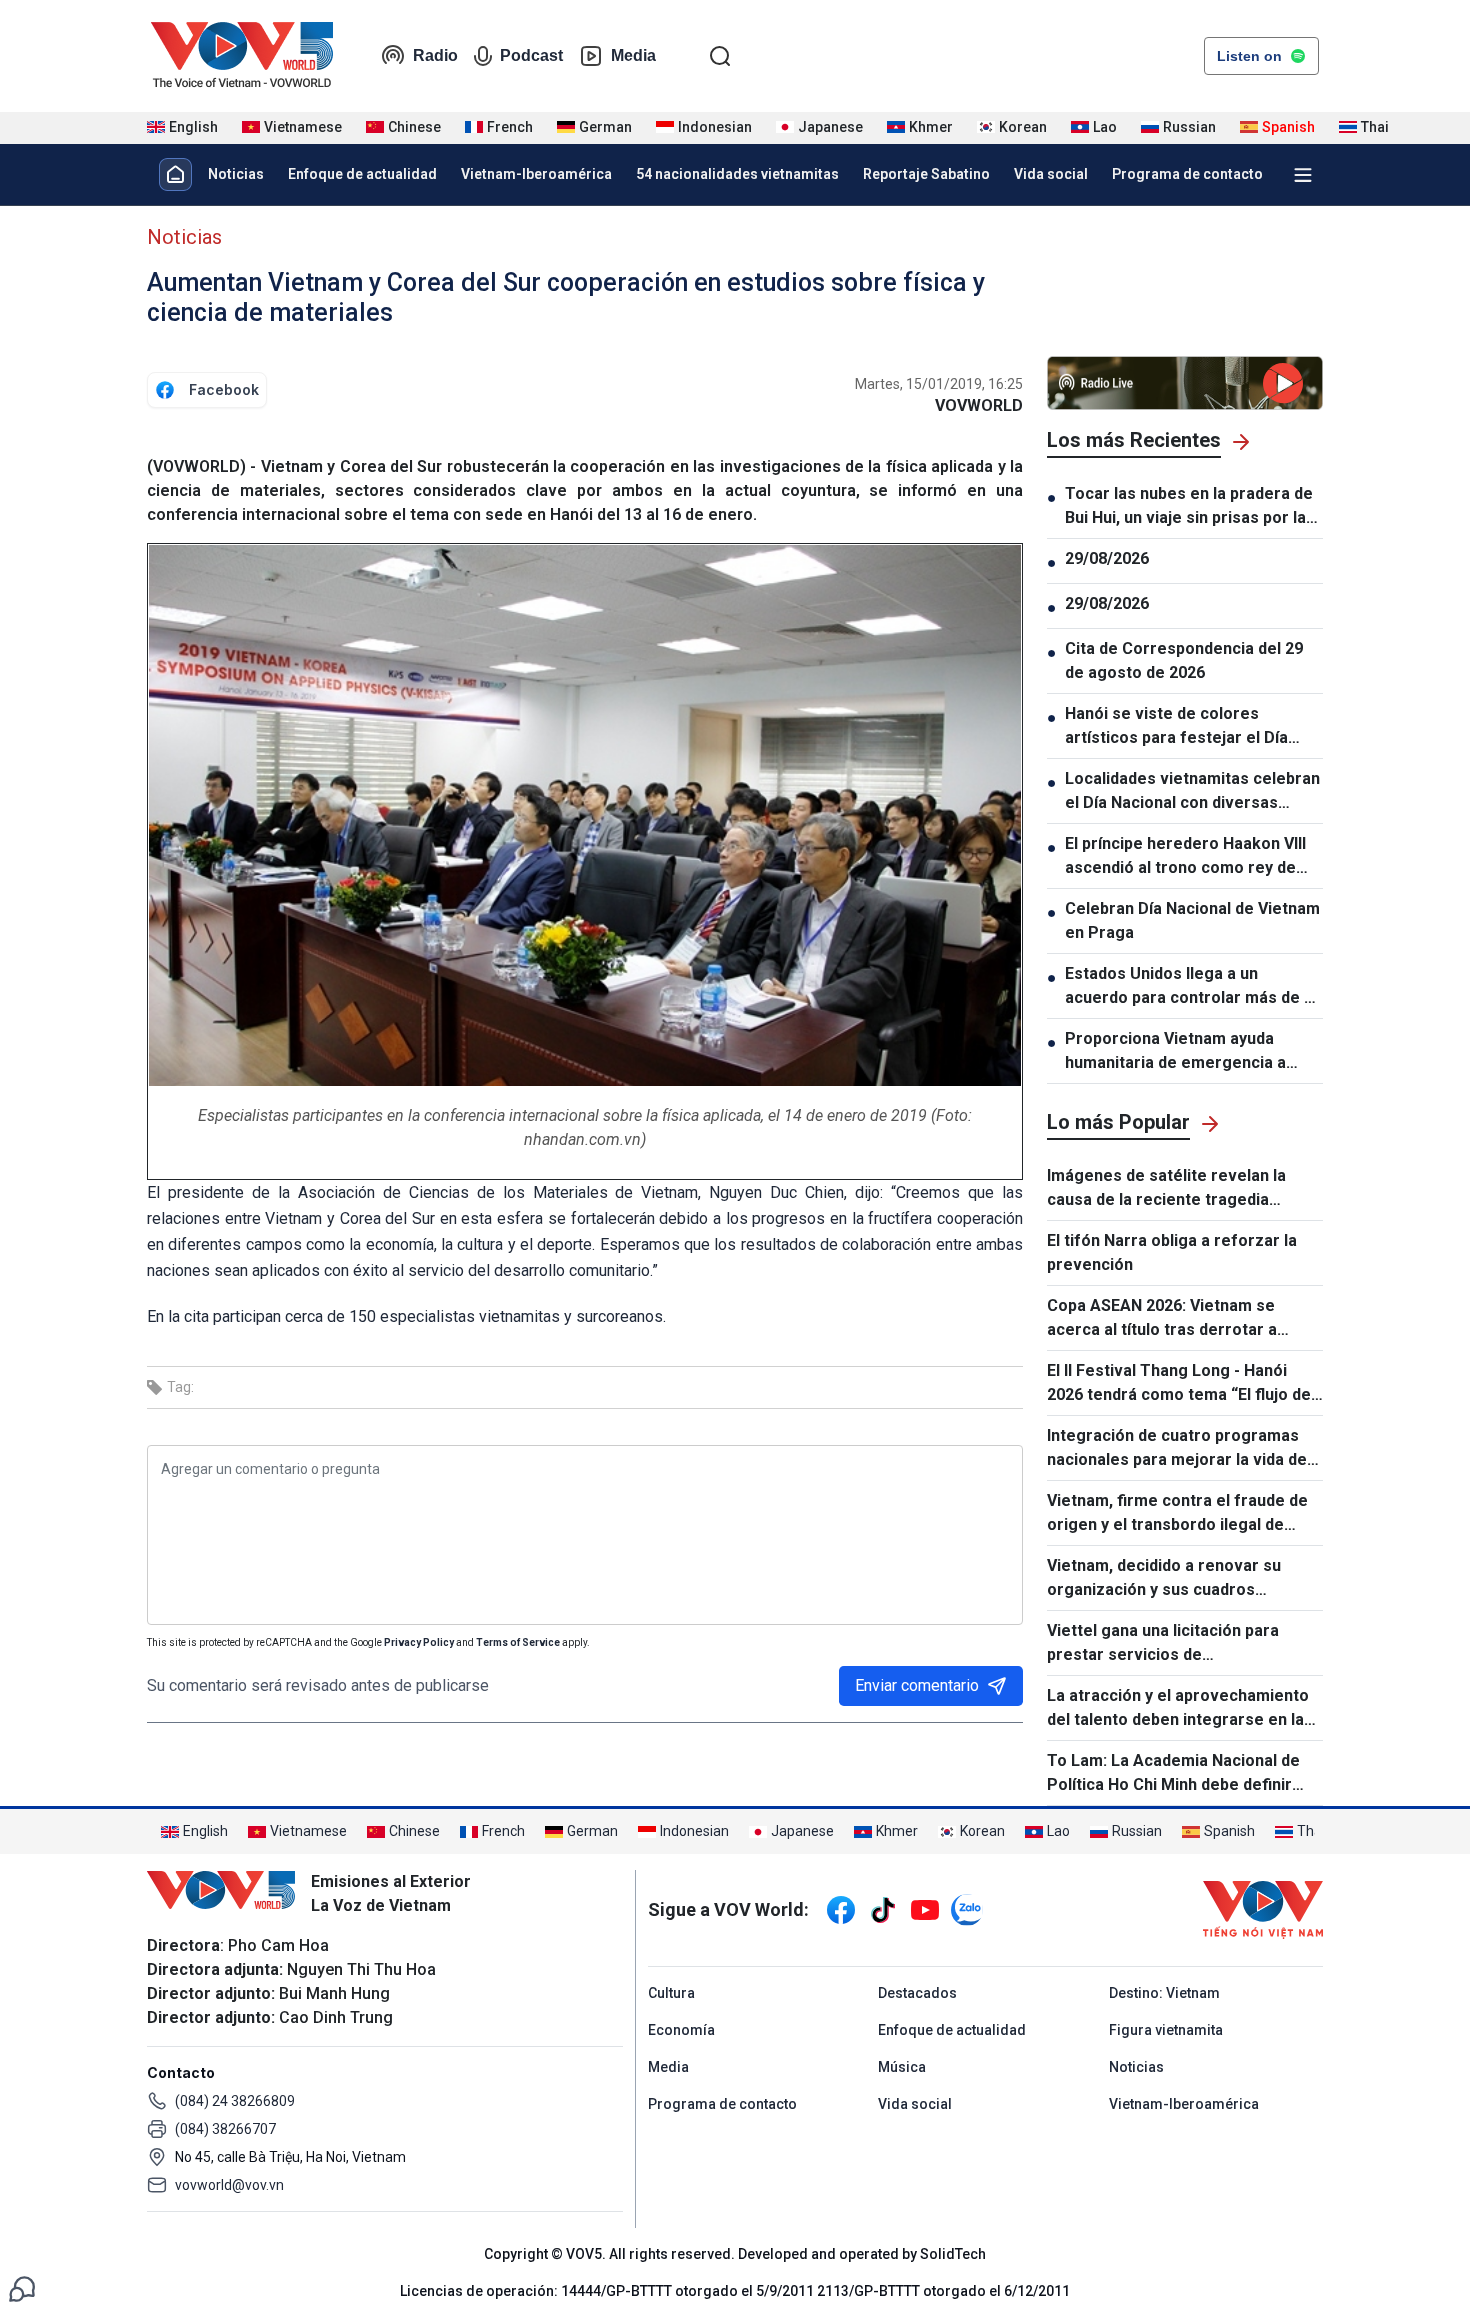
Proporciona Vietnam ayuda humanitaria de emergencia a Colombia (1175, 1052)
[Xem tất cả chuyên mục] (1303, 175)
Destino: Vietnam (1164, 1993)
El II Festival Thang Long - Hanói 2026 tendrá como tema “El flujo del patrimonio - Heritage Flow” (1181, 1384)
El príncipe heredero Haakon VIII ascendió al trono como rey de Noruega (1185, 857)
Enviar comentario (917, 1685)
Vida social (1051, 174)
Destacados (917, 1993)
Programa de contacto (1187, 174)
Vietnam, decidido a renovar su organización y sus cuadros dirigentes (1164, 1579)
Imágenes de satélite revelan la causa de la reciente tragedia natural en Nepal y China (1166, 1189)
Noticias (236, 174)
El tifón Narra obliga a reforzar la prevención (1172, 1252)
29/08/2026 (1107, 558)
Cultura (671, 1993)
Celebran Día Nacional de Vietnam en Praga (1192, 920)
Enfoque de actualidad (362, 174)
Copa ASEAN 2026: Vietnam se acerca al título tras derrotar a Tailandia (1162, 1319)
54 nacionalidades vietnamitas (737, 174)
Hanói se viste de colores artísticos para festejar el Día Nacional (1176, 727)
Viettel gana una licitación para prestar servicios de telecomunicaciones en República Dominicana (1174, 1644)
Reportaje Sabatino (926, 174)
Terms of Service (518, 1642)
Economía (681, 2030)
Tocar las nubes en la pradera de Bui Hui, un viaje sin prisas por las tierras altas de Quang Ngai (1190, 507)
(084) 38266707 (225, 2129)
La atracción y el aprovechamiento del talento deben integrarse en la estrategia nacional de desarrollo (1178, 1709)
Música (902, 2067)
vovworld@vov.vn (229, 2185)
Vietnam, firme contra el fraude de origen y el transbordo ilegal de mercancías (1177, 1514)
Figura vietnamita (1166, 2030)
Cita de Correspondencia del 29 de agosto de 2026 (1184, 660)
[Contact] (22, 2287)
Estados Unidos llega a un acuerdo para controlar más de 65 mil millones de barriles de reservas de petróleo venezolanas (1193, 987)
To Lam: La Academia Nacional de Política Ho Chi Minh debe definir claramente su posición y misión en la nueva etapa (1180, 1774)
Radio (435, 55)
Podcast (531, 55)
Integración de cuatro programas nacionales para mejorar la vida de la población (1177, 1449)
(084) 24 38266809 (235, 2101)
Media (633, 55)
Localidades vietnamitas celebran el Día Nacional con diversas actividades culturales (1192, 792)
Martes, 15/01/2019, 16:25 (939, 384)
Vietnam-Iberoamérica (536, 174)
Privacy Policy (419, 1642)
